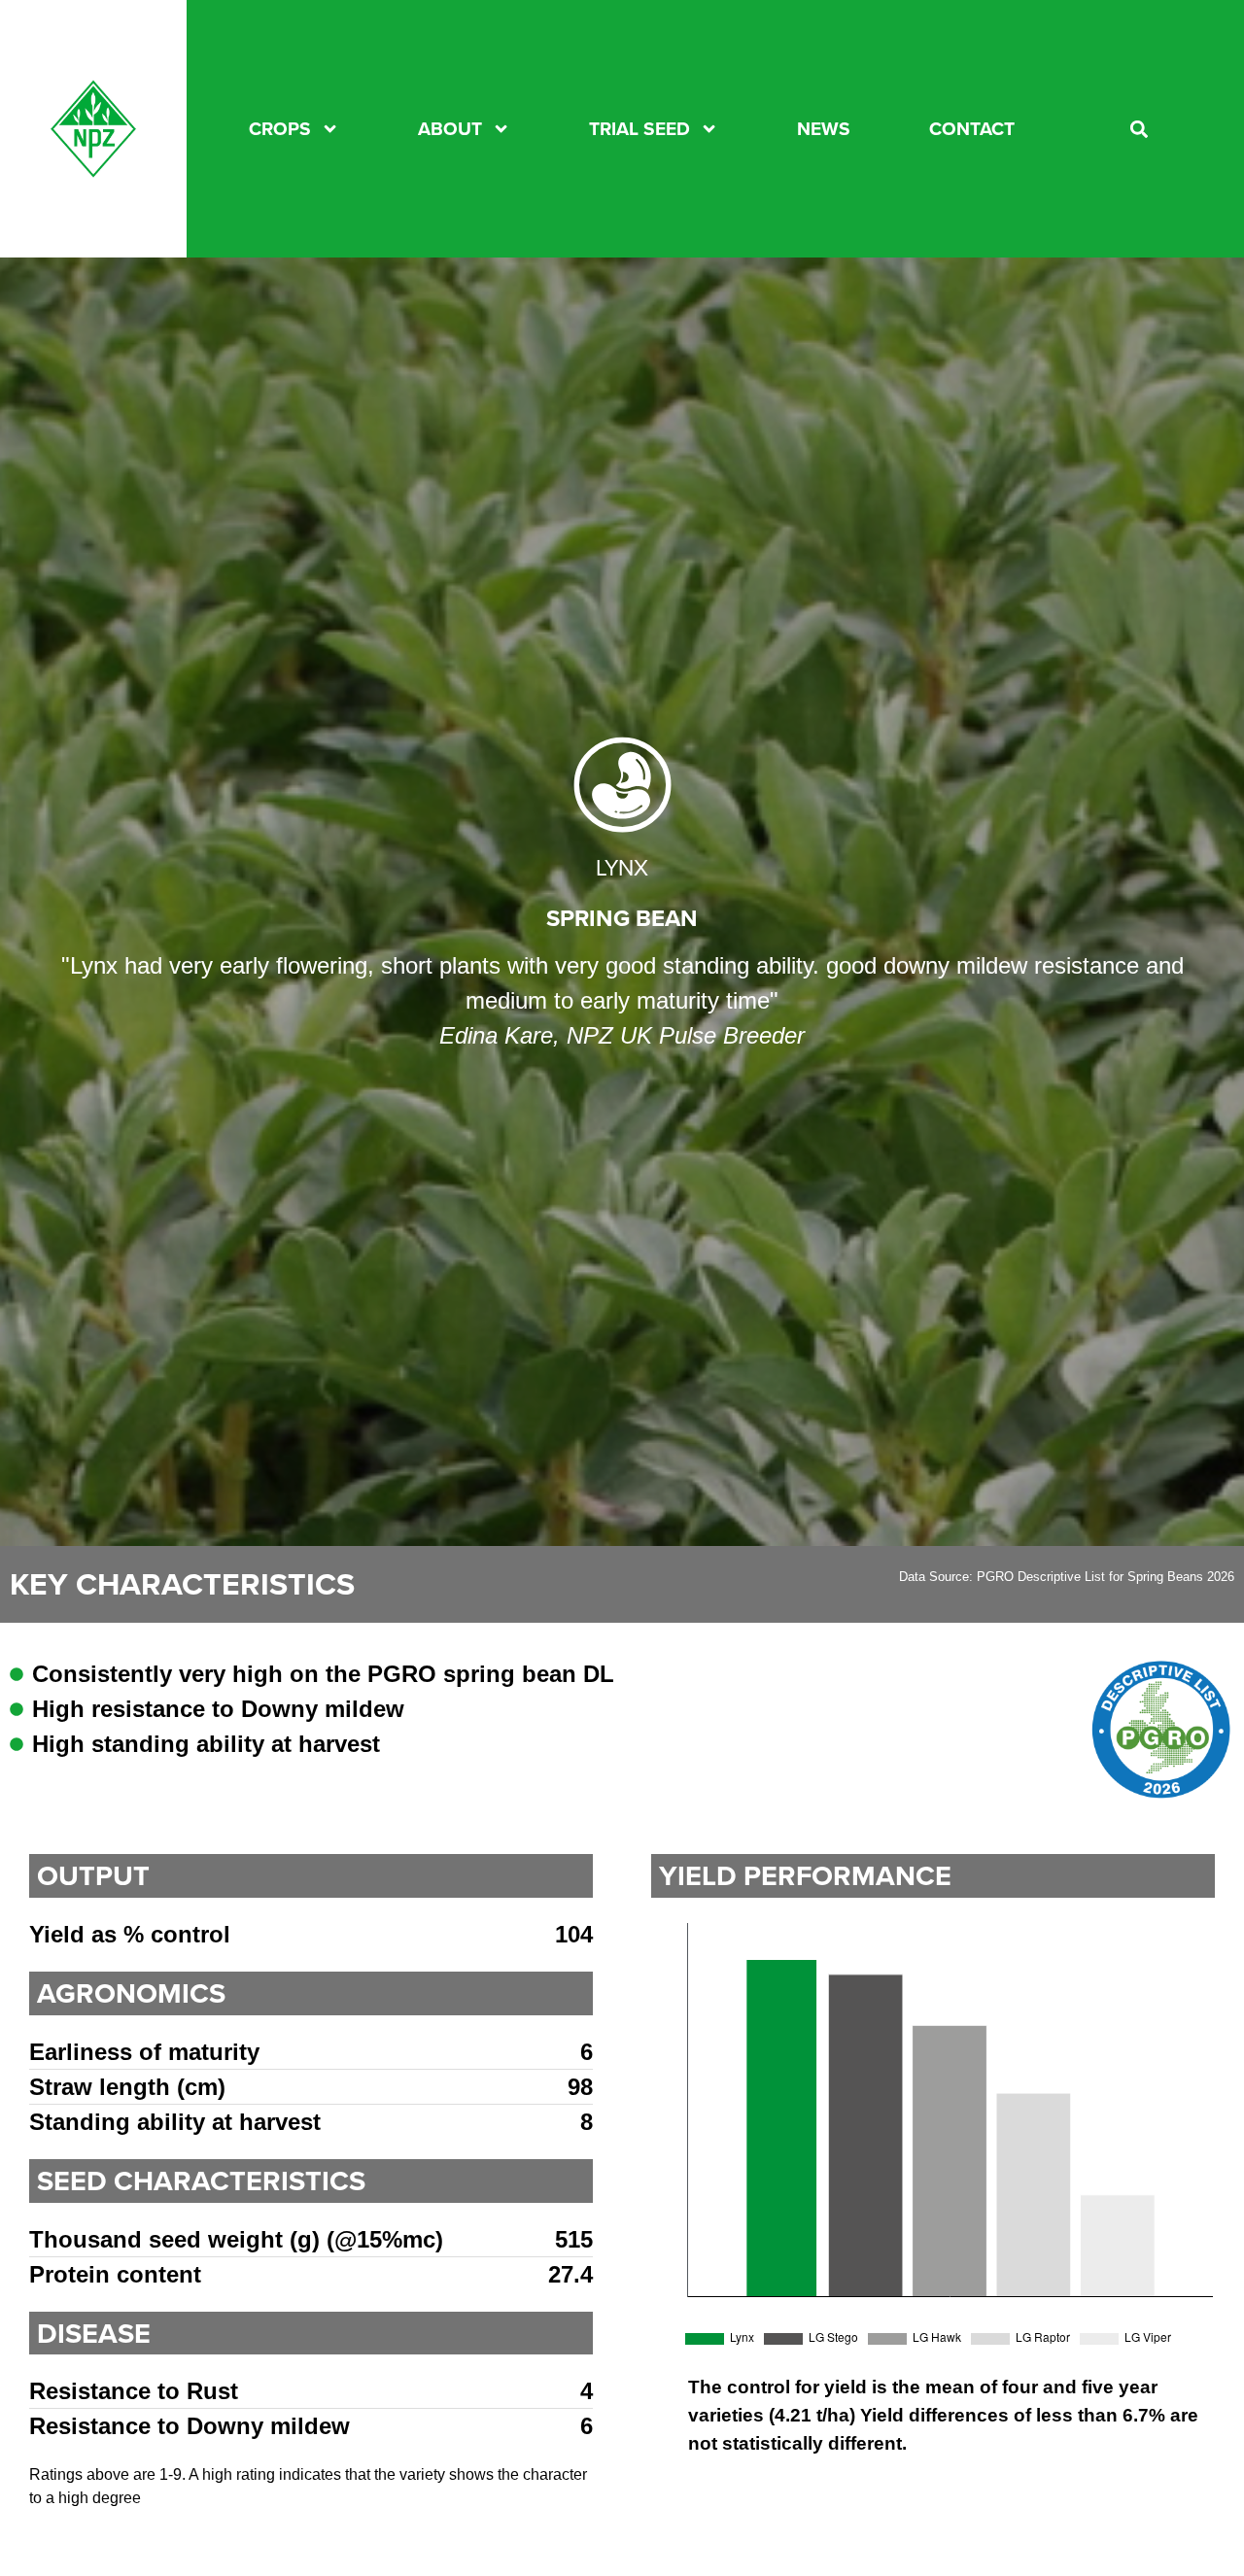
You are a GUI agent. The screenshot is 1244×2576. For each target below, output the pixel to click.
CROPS (280, 129)
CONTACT (972, 129)
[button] (1140, 129)
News (824, 129)
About (450, 129)
